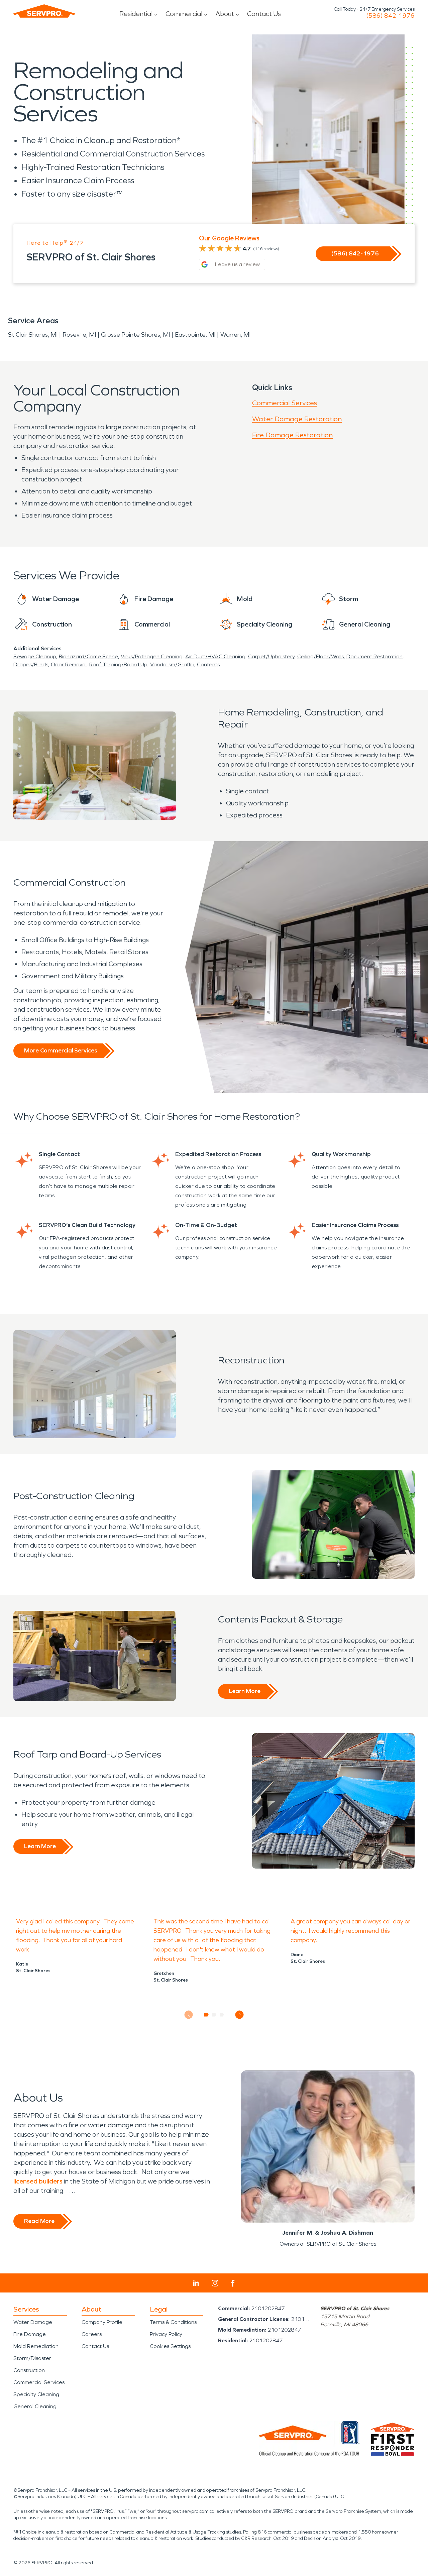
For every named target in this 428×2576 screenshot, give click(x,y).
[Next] (240, 2015)
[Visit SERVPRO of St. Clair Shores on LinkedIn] (196, 2283)
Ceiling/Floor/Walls (320, 656)
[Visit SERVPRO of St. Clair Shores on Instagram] (215, 2283)
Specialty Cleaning (36, 2394)
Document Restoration (374, 656)
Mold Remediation (36, 2346)
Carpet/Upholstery (271, 656)
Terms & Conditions (173, 2322)
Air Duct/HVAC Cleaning (215, 656)
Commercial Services (285, 403)
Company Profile (102, 2322)
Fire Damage (30, 2334)
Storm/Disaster (32, 2358)
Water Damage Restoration (297, 419)
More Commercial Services (61, 1050)
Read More (39, 2221)
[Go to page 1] (206, 2015)
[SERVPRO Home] (44, 11)
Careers (92, 2334)
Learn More (245, 1691)
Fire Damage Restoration (292, 435)
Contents (208, 664)
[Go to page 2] (214, 2015)
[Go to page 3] (222, 2015)
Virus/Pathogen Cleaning (152, 656)
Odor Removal (69, 664)
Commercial (184, 14)
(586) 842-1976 (390, 16)
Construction (29, 2370)
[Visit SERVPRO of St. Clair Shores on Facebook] (233, 2283)
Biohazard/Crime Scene (88, 656)
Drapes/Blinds (31, 664)
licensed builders (38, 2181)
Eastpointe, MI (195, 335)
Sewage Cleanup (35, 656)
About (225, 14)
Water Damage (33, 2322)
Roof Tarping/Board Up (118, 664)
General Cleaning (35, 2406)
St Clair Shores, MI (33, 335)
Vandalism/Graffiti (172, 664)
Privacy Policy (166, 2334)
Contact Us (264, 14)
